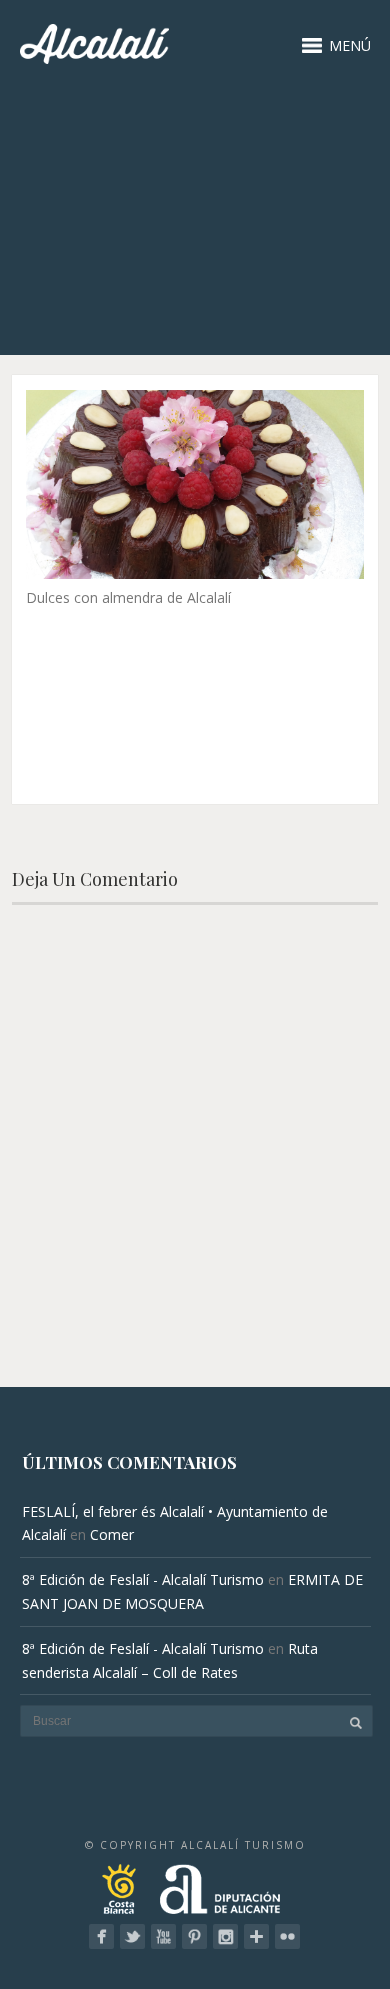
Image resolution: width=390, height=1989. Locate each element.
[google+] (256, 1936)
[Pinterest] (194, 1936)
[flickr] (287, 1936)
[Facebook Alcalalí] (101, 1936)
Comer (112, 1534)
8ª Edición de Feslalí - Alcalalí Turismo (143, 1579)
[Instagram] (225, 1936)
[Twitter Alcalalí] (132, 1936)
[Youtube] (163, 1936)
